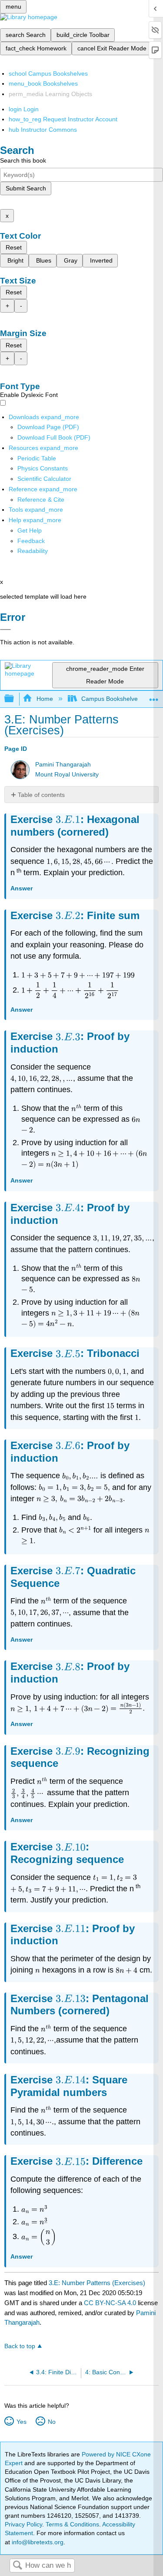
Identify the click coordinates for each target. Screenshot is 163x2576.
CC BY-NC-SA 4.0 (110, 2303)
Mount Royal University (67, 775)
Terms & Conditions (72, 2524)
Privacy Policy (23, 2524)
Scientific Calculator (44, 479)
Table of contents (41, 795)
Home (45, 699)
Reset (14, 247)
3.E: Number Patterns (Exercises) (97, 2283)
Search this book (23, 160)
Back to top (20, 2346)
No (52, 2422)
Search (17, 2566)
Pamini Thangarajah (63, 765)
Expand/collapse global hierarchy (15, 699)
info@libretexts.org (37, 2542)
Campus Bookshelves (111, 699)
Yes (21, 2422)
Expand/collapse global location (154, 696)
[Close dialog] (5, 630)
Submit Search (26, 188)
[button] (31, 541)
